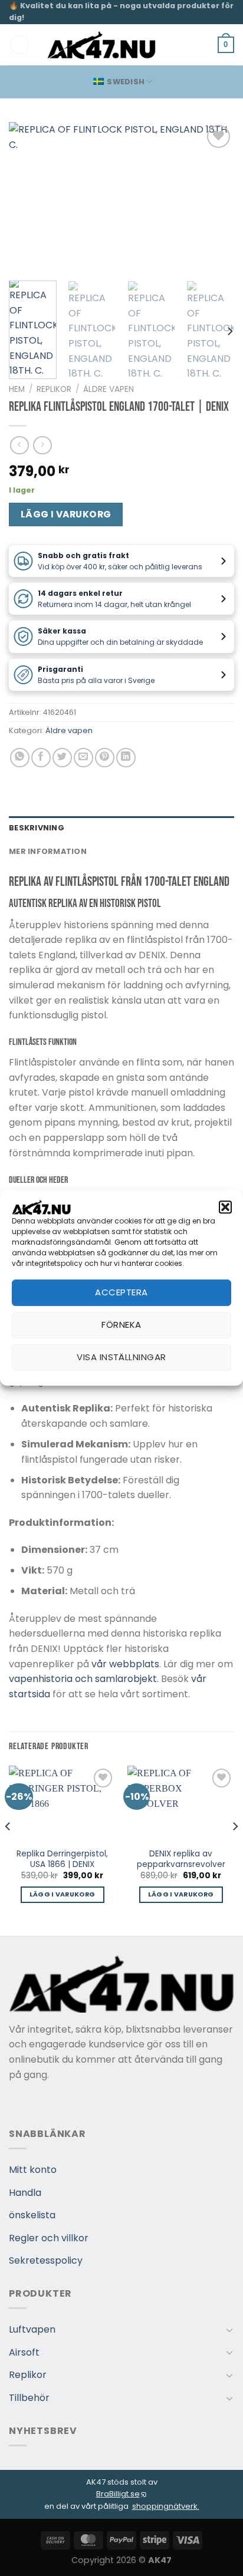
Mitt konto (33, 2170)
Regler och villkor (49, 2238)
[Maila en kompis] (83, 758)
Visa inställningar (121, 1357)
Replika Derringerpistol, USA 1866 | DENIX (62, 1859)
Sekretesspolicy (46, 2260)
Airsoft (24, 2352)
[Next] (215, 197)
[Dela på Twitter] (62, 758)
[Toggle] (229, 2330)
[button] (225, 1207)
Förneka (121, 1325)
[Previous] (28, 197)
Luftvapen (32, 2329)
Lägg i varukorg (66, 514)
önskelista (32, 2215)
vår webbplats (125, 1664)
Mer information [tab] (48, 851)
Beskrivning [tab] (37, 828)
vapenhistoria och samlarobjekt (83, 1679)
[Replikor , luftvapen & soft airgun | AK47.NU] (102, 45)
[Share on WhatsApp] (20, 758)
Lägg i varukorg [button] (63, 1894)
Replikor (54, 389)
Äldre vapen (109, 389)
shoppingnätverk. (166, 2506)
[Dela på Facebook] (41, 758)
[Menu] (19, 45)
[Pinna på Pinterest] (105, 758)
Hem (17, 389)
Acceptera (121, 1292)
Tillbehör (29, 2398)
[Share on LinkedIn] (126, 758)
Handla (25, 2193)
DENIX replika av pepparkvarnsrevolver (181, 1859)
